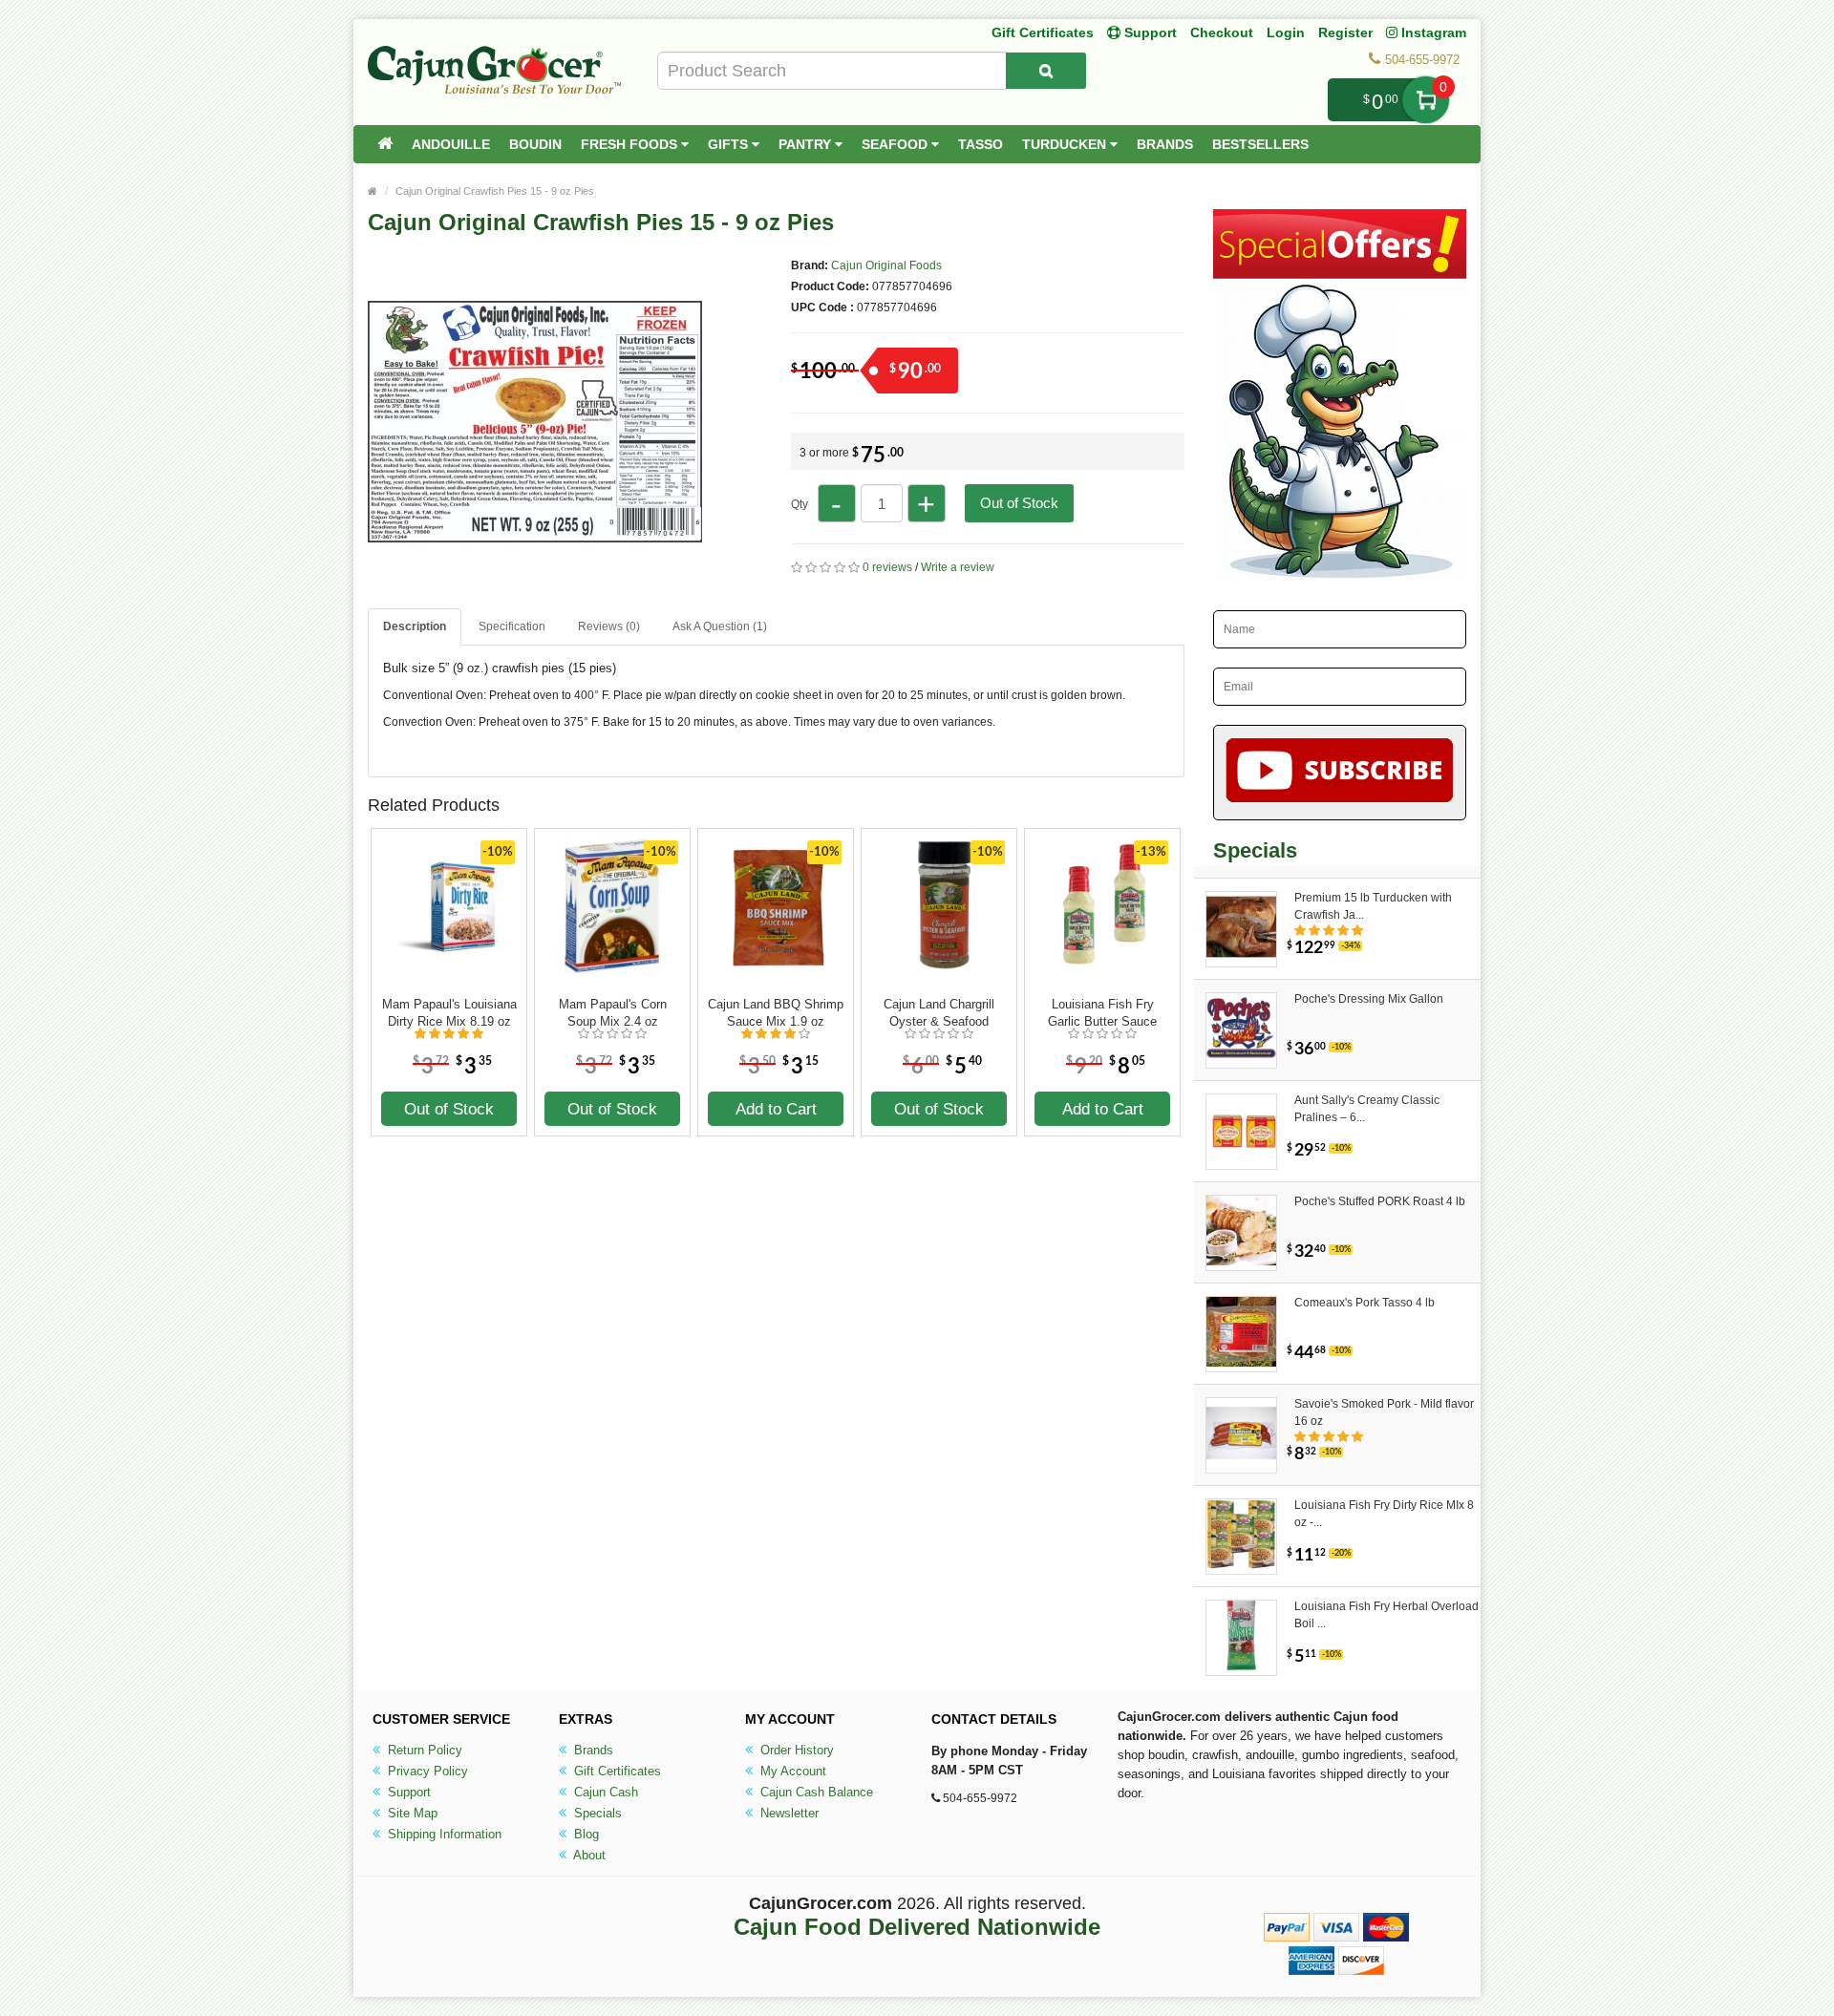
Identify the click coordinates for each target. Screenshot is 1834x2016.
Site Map (411, 1813)
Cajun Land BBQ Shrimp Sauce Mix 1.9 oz (776, 1013)
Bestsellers (1260, 144)
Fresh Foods (631, 144)
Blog (585, 1834)
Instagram (1432, 32)
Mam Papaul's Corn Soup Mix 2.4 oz (613, 1013)
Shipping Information (443, 1834)
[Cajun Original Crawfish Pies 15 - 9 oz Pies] (535, 581)
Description (415, 626)
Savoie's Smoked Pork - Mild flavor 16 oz (1384, 1412)
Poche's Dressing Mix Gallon (1369, 999)
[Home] (385, 144)
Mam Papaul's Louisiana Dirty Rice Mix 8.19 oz (449, 1013)
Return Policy (423, 1750)
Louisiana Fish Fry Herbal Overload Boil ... (1386, 1615)
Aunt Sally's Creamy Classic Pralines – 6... (1367, 1109)
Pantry (807, 144)
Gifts (730, 144)
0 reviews (887, 567)
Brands (1165, 144)
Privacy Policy (426, 1771)
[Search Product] (1046, 71)
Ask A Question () (720, 626)
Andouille (451, 144)
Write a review (958, 567)
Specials (596, 1813)
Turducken (1066, 144)
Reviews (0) (609, 626)
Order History (795, 1750)
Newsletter (788, 1813)
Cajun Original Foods (886, 265)
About (588, 1855)
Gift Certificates (1043, 32)
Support (407, 1792)
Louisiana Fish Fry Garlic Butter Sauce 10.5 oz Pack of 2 (1102, 1013)
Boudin (535, 144)
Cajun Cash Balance (815, 1792)
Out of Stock (1019, 503)
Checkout (1222, 32)
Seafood (896, 144)
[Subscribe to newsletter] (1340, 773)
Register (1345, 32)
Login (1286, 32)
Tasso (981, 144)
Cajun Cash (604, 1792)
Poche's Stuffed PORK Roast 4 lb (1380, 1201)
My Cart (1426, 100)
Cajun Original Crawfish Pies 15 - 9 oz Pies (495, 191)
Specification (512, 626)
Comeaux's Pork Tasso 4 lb (1365, 1303)
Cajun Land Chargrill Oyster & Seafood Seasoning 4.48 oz (939, 1013)
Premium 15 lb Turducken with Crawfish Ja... (1373, 906)
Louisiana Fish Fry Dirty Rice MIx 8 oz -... (1384, 1514)
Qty (800, 504)
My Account (791, 1771)
